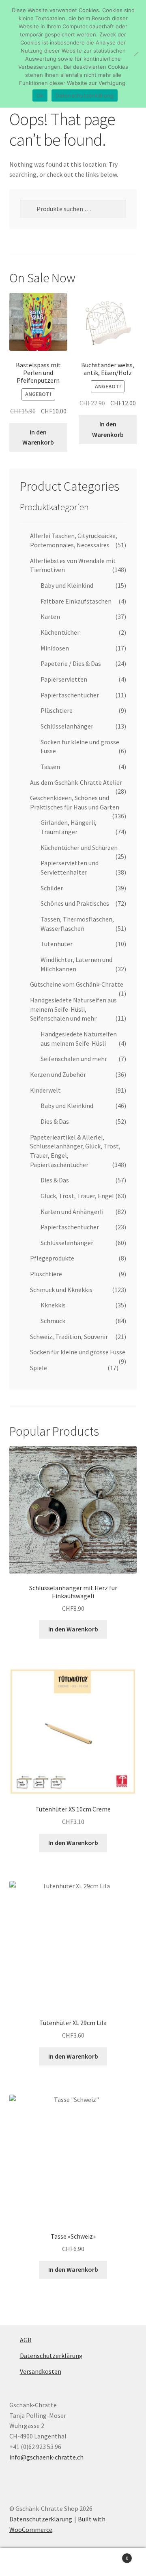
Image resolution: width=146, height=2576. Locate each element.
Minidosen (55, 648)
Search (73, 2562)
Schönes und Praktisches (75, 903)
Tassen (50, 767)
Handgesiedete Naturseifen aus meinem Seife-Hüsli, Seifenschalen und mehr (73, 1009)
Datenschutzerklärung (51, 2356)
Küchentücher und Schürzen (79, 847)
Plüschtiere (57, 710)
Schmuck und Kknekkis (61, 1290)
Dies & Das (55, 1121)
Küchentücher (60, 632)
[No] (136, 54)
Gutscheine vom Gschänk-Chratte (77, 984)
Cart (113, 2555)
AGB (26, 2340)
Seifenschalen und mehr (74, 1059)
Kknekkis (53, 1305)
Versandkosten (41, 2371)
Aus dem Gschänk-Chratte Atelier (76, 782)
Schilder (52, 888)
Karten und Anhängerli (72, 1212)
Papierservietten (64, 679)
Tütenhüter (57, 944)
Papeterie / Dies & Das (71, 663)
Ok (40, 95)
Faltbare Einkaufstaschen (76, 601)
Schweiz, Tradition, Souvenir (69, 1337)
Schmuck (53, 1321)
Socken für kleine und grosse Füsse (78, 1352)
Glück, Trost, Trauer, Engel (77, 1196)
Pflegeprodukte (52, 1258)
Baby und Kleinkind (67, 585)
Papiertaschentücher (70, 695)
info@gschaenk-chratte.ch (46, 2457)
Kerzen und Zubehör (58, 1074)
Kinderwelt (45, 1090)
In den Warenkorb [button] (38, 437)
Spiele (39, 1368)
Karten (50, 616)
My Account (24, 2562)
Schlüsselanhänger (67, 726)
